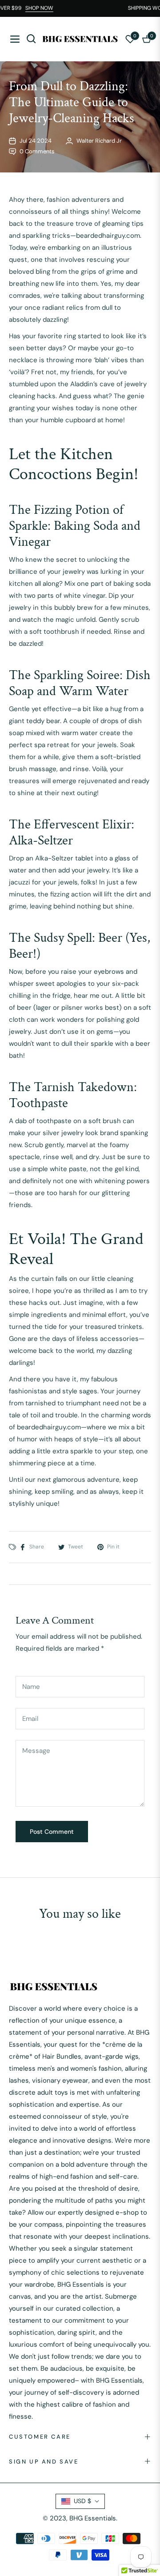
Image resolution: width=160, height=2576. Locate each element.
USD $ (82, 2501)
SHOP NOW (45, 8)
